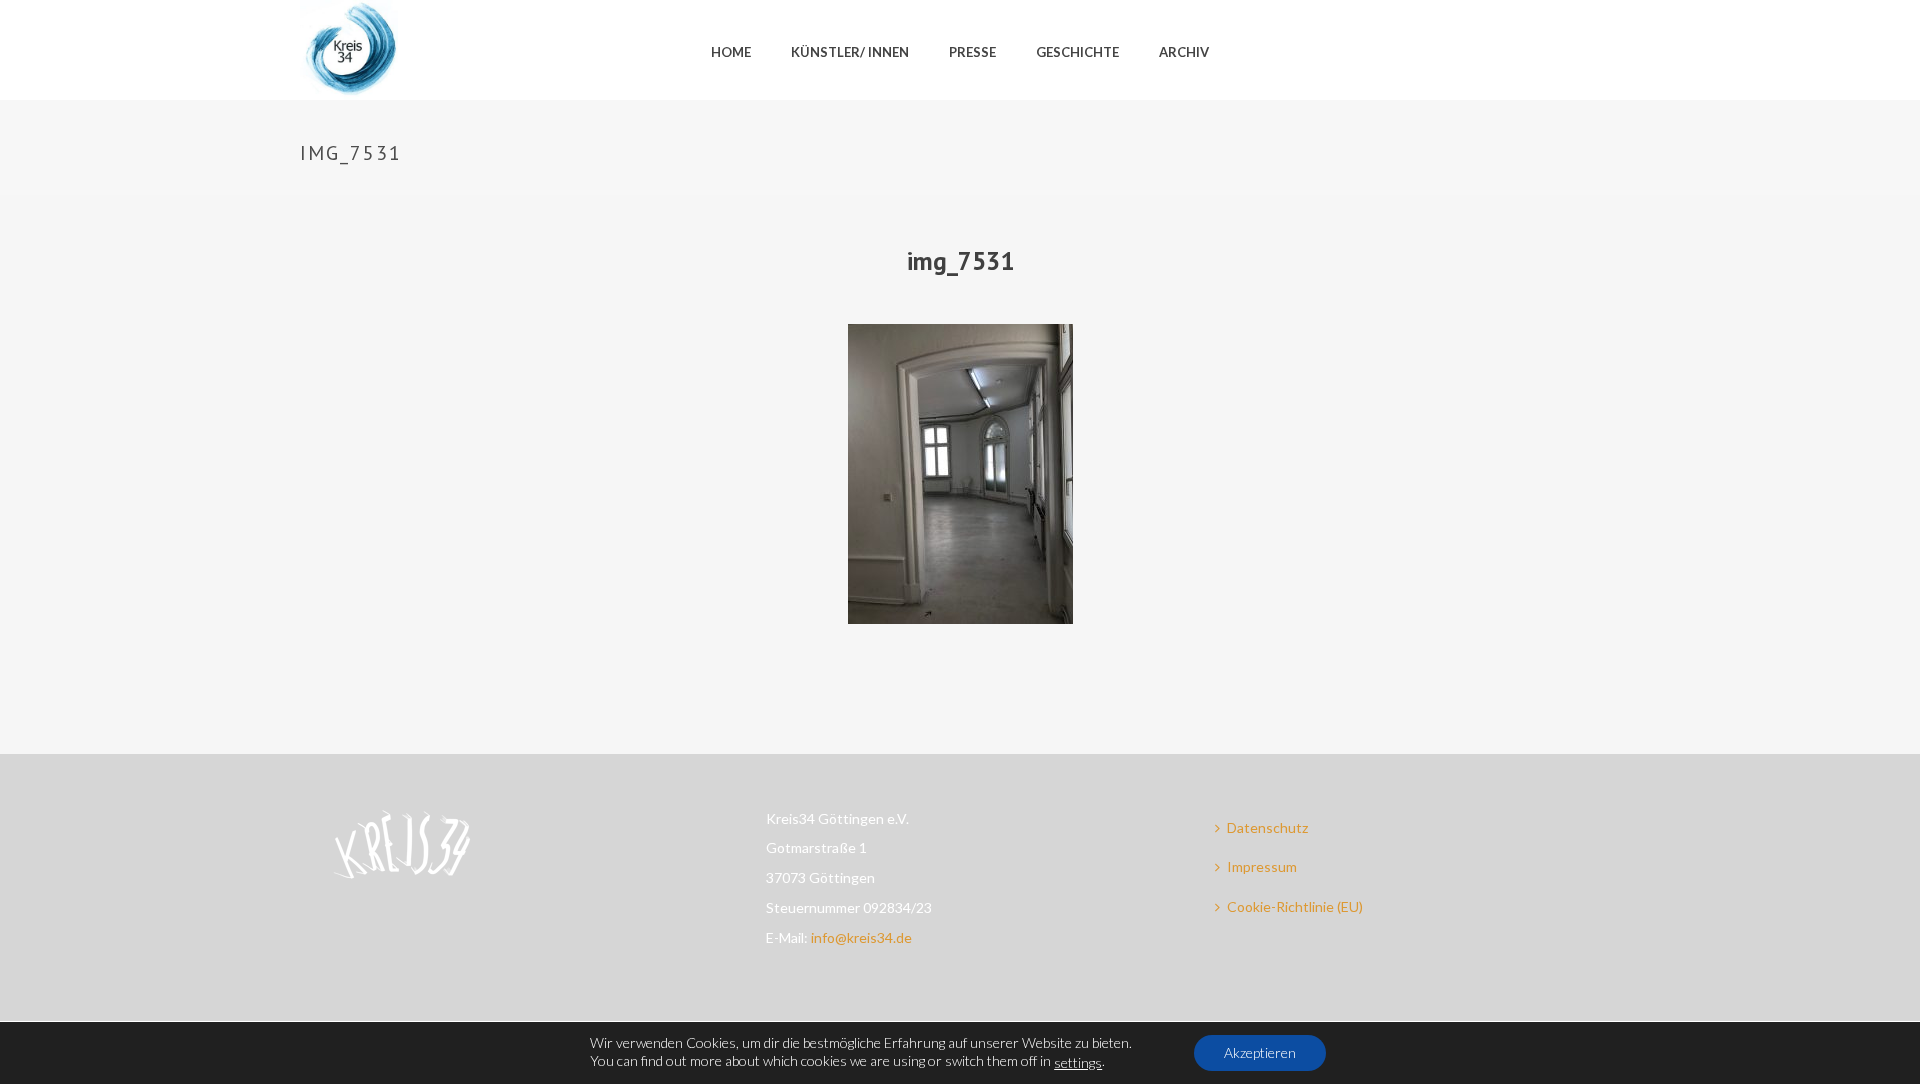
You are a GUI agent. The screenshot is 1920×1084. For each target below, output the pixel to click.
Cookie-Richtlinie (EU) (1295, 906)
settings (1078, 1062)
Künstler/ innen (850, 52)
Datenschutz (1267, 827)
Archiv (1184, 52)
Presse (972, 52)
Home (731, 52)
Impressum (1262, 866)
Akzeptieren (1260, 1052)
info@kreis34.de (861, 937)
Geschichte (1077, 52)
